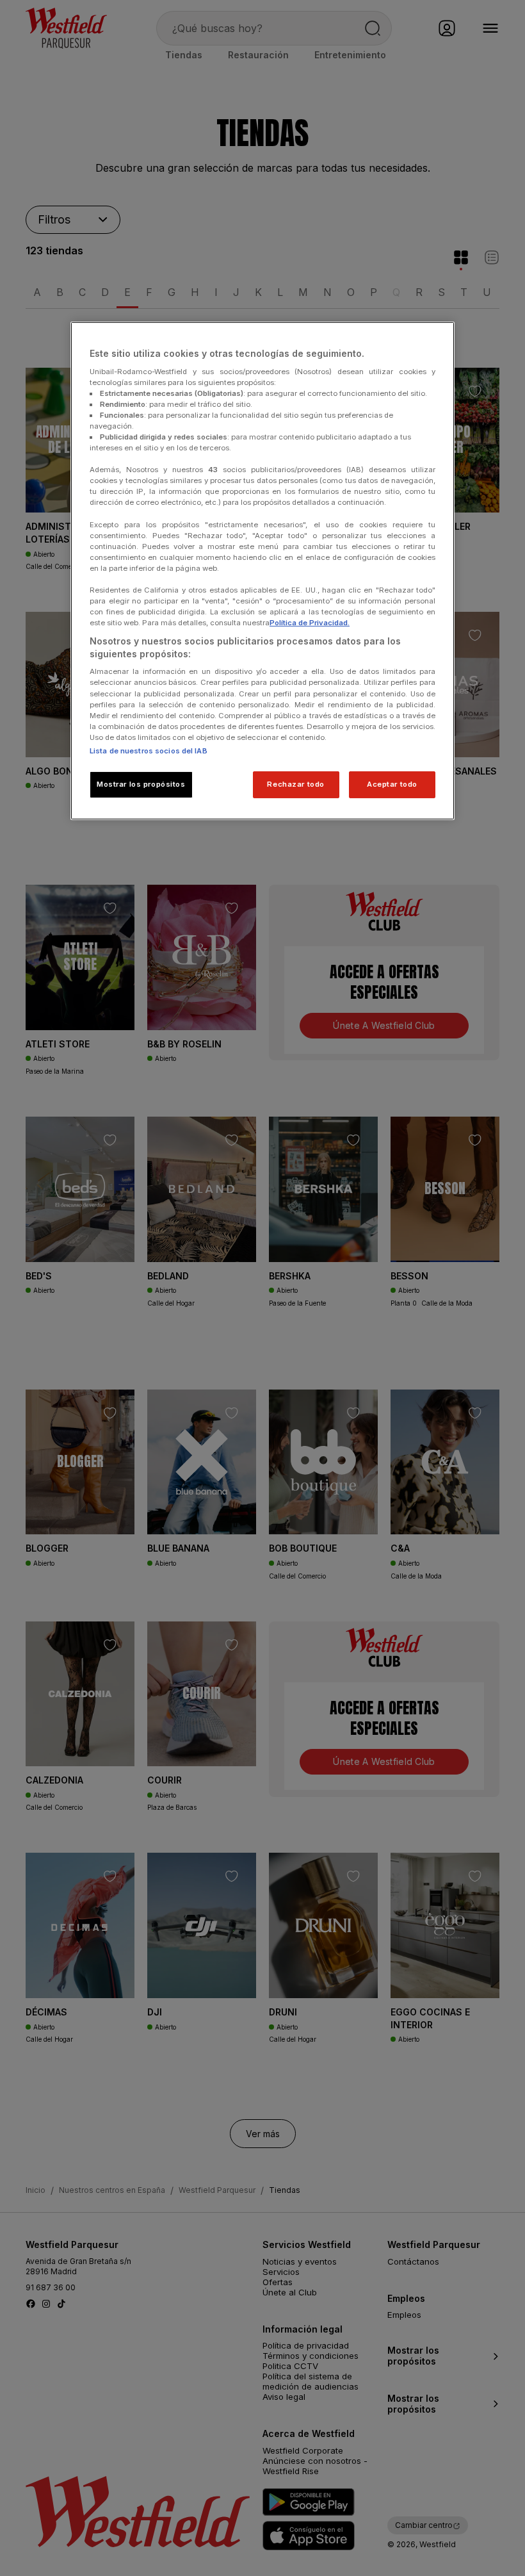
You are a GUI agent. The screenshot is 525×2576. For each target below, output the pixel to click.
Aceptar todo (392, 784)
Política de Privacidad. (310, 623)
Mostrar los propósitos (141, 784)
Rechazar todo (295, 784)
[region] (262, 571)
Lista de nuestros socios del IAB (149, 751)
